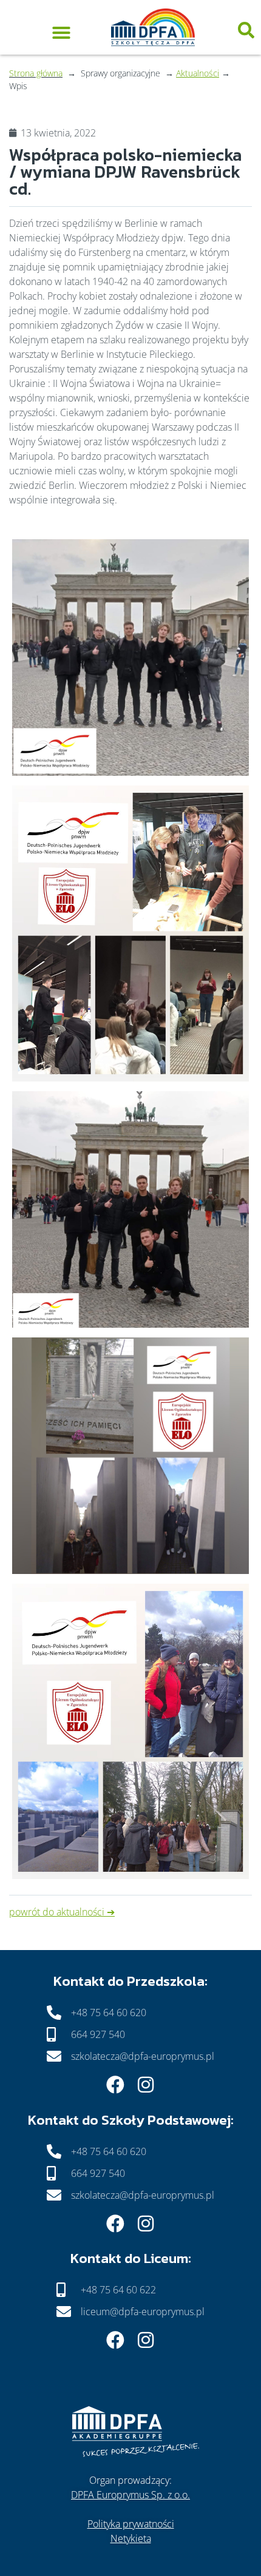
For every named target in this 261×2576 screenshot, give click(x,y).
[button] (61, 30)
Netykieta (131, 2538)
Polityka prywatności (131, 2524)
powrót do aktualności (57, 1912)
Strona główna (36, 73)
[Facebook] (115, 2085)
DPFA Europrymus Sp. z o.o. (130, 2495)
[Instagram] (146, 2085)
